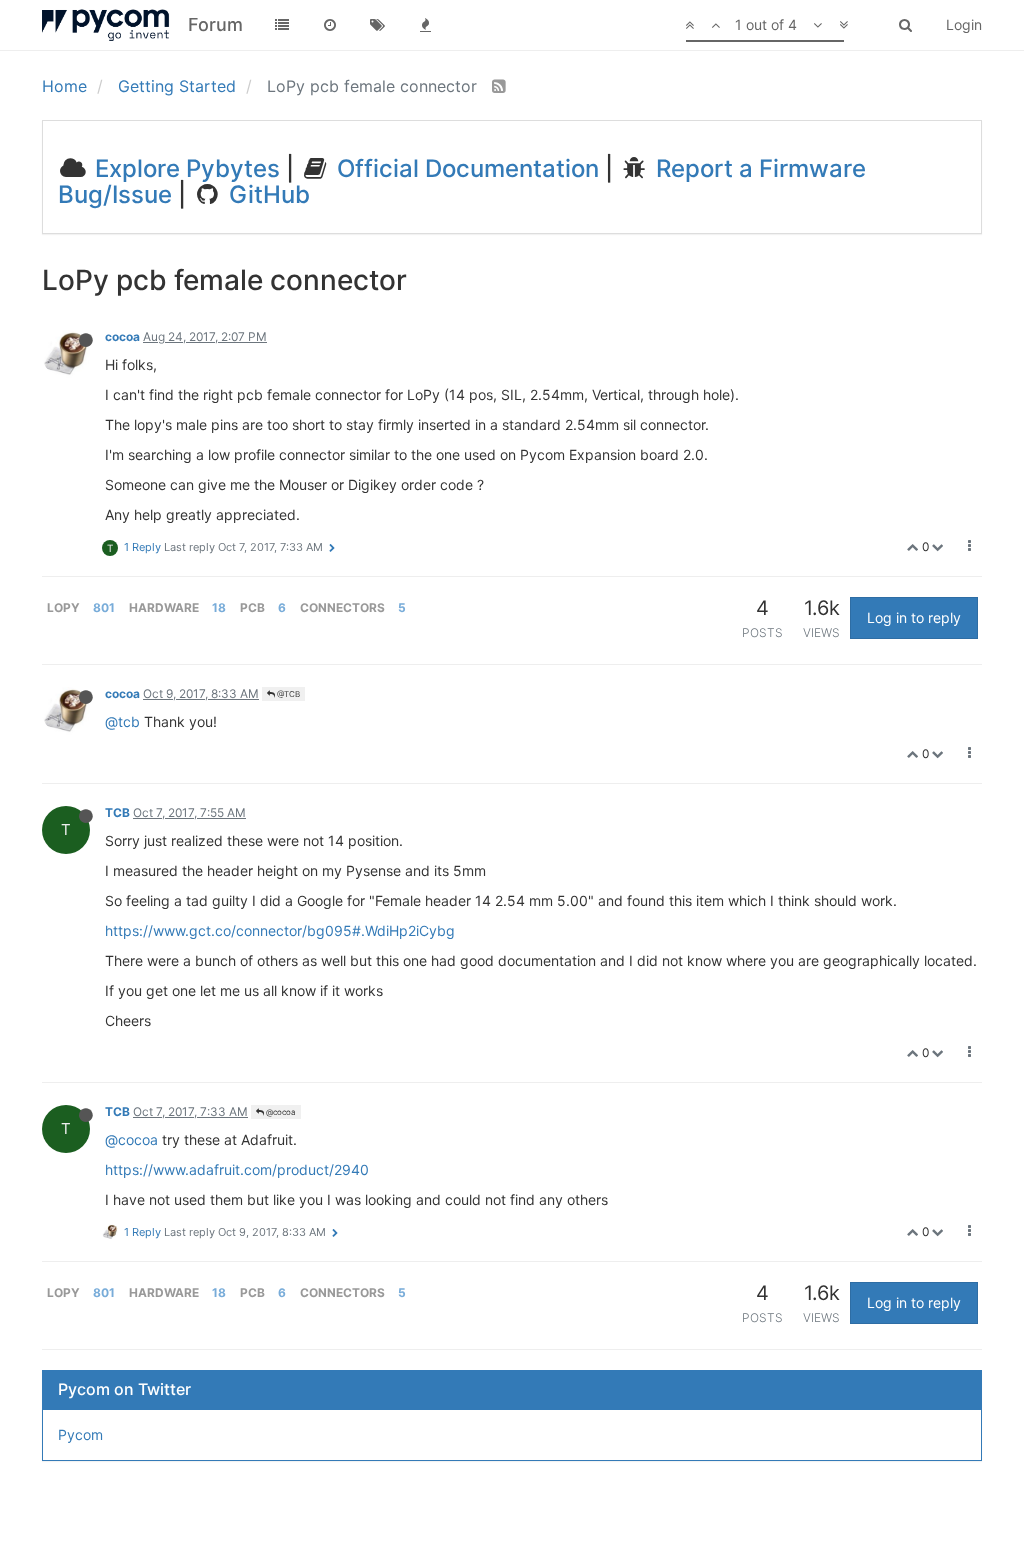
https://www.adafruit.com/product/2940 (237, 1169)
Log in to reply (914, 617)
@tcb (122, 721)
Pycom (80, 1434)
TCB (117, 812)
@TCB (287, 694)
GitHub (266, 194)
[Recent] (330, 25)
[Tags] (378, 25)
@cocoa (280, 1112)
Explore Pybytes (184, 168)
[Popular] (426, 25)
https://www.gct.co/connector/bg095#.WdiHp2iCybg (280, 930)
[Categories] (282, 25)
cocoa (122, 336)
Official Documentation (465, 168)
